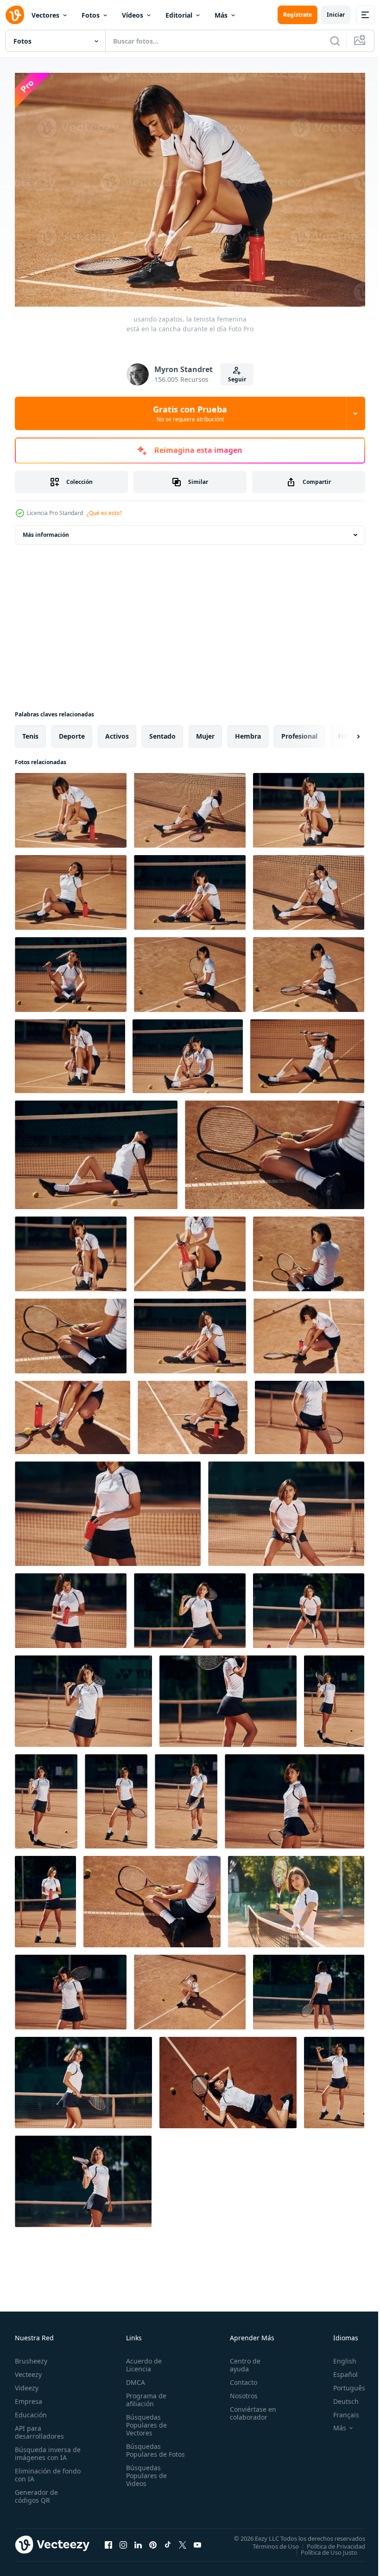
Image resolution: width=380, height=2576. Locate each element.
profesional (299, 731)
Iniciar (336, 15)
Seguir (237, 379)
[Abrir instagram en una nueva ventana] (123, 2540)
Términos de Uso (269, 2541)
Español (339, 2370)
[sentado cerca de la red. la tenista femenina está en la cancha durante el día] (190, 806)
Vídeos (133, 15)
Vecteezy (28, 2370)
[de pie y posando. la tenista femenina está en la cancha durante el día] (334, 1697)
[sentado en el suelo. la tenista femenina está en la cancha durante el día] (152, 1897)
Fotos (91, 15)
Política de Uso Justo (322, 2547)
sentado (162, 731)
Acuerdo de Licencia (142, 2360)
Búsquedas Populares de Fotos (145, 2450)
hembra (248, 731)
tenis (30, 731)
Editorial (179, 15)
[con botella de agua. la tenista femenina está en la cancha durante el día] (71, 888)
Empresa (28, 2397)
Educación (31, 2410)
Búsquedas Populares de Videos (145, 2479)
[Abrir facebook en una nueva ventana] (108, 2540)
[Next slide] (343, 732)
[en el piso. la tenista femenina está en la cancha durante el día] (190, 970)
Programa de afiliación (144, 2395)
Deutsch (339, 2397)
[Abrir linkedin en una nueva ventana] (138, 2540)
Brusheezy (31, 2356)
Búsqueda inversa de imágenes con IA (46, 2449)
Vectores (45, 15)
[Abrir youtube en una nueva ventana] (197, 2540)
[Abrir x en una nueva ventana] (183, 2540)
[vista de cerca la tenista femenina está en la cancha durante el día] (310, 1413)
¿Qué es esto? (104, 513)
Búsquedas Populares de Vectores (145, 2420)
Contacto (239, 2378)
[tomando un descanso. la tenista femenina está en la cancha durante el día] (309, 806)
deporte (72, 731)
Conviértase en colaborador (249, 2409)
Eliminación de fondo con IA (38, 2470)
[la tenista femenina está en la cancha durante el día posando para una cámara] (190, 1606)
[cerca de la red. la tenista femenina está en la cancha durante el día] (296, 1897)
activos (117, 731)
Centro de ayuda (241, 2360)
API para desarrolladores (39, 2428)
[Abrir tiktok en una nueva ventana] (168, 2540)
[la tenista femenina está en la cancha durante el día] (294, 1797)
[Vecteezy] (15, 15)
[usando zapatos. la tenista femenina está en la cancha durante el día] (71, 806)
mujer (205, 731)
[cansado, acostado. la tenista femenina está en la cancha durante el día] (228, 2078)
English (338, 2356)
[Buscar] (335, 41)
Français (339, 2410)
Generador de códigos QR (36, 2492)
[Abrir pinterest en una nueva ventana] (153, 2540)
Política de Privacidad (329, 2541)
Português (342, 2383)
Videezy (27, 2383)
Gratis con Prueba (190, 413)
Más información (46, 530)
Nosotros (240, 2391)
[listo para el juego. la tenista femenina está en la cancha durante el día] (286, 1509)
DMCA (134, 2378)
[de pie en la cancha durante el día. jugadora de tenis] (116, 1797)
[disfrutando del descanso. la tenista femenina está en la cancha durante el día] (96, 1150)
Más (221, 15)
